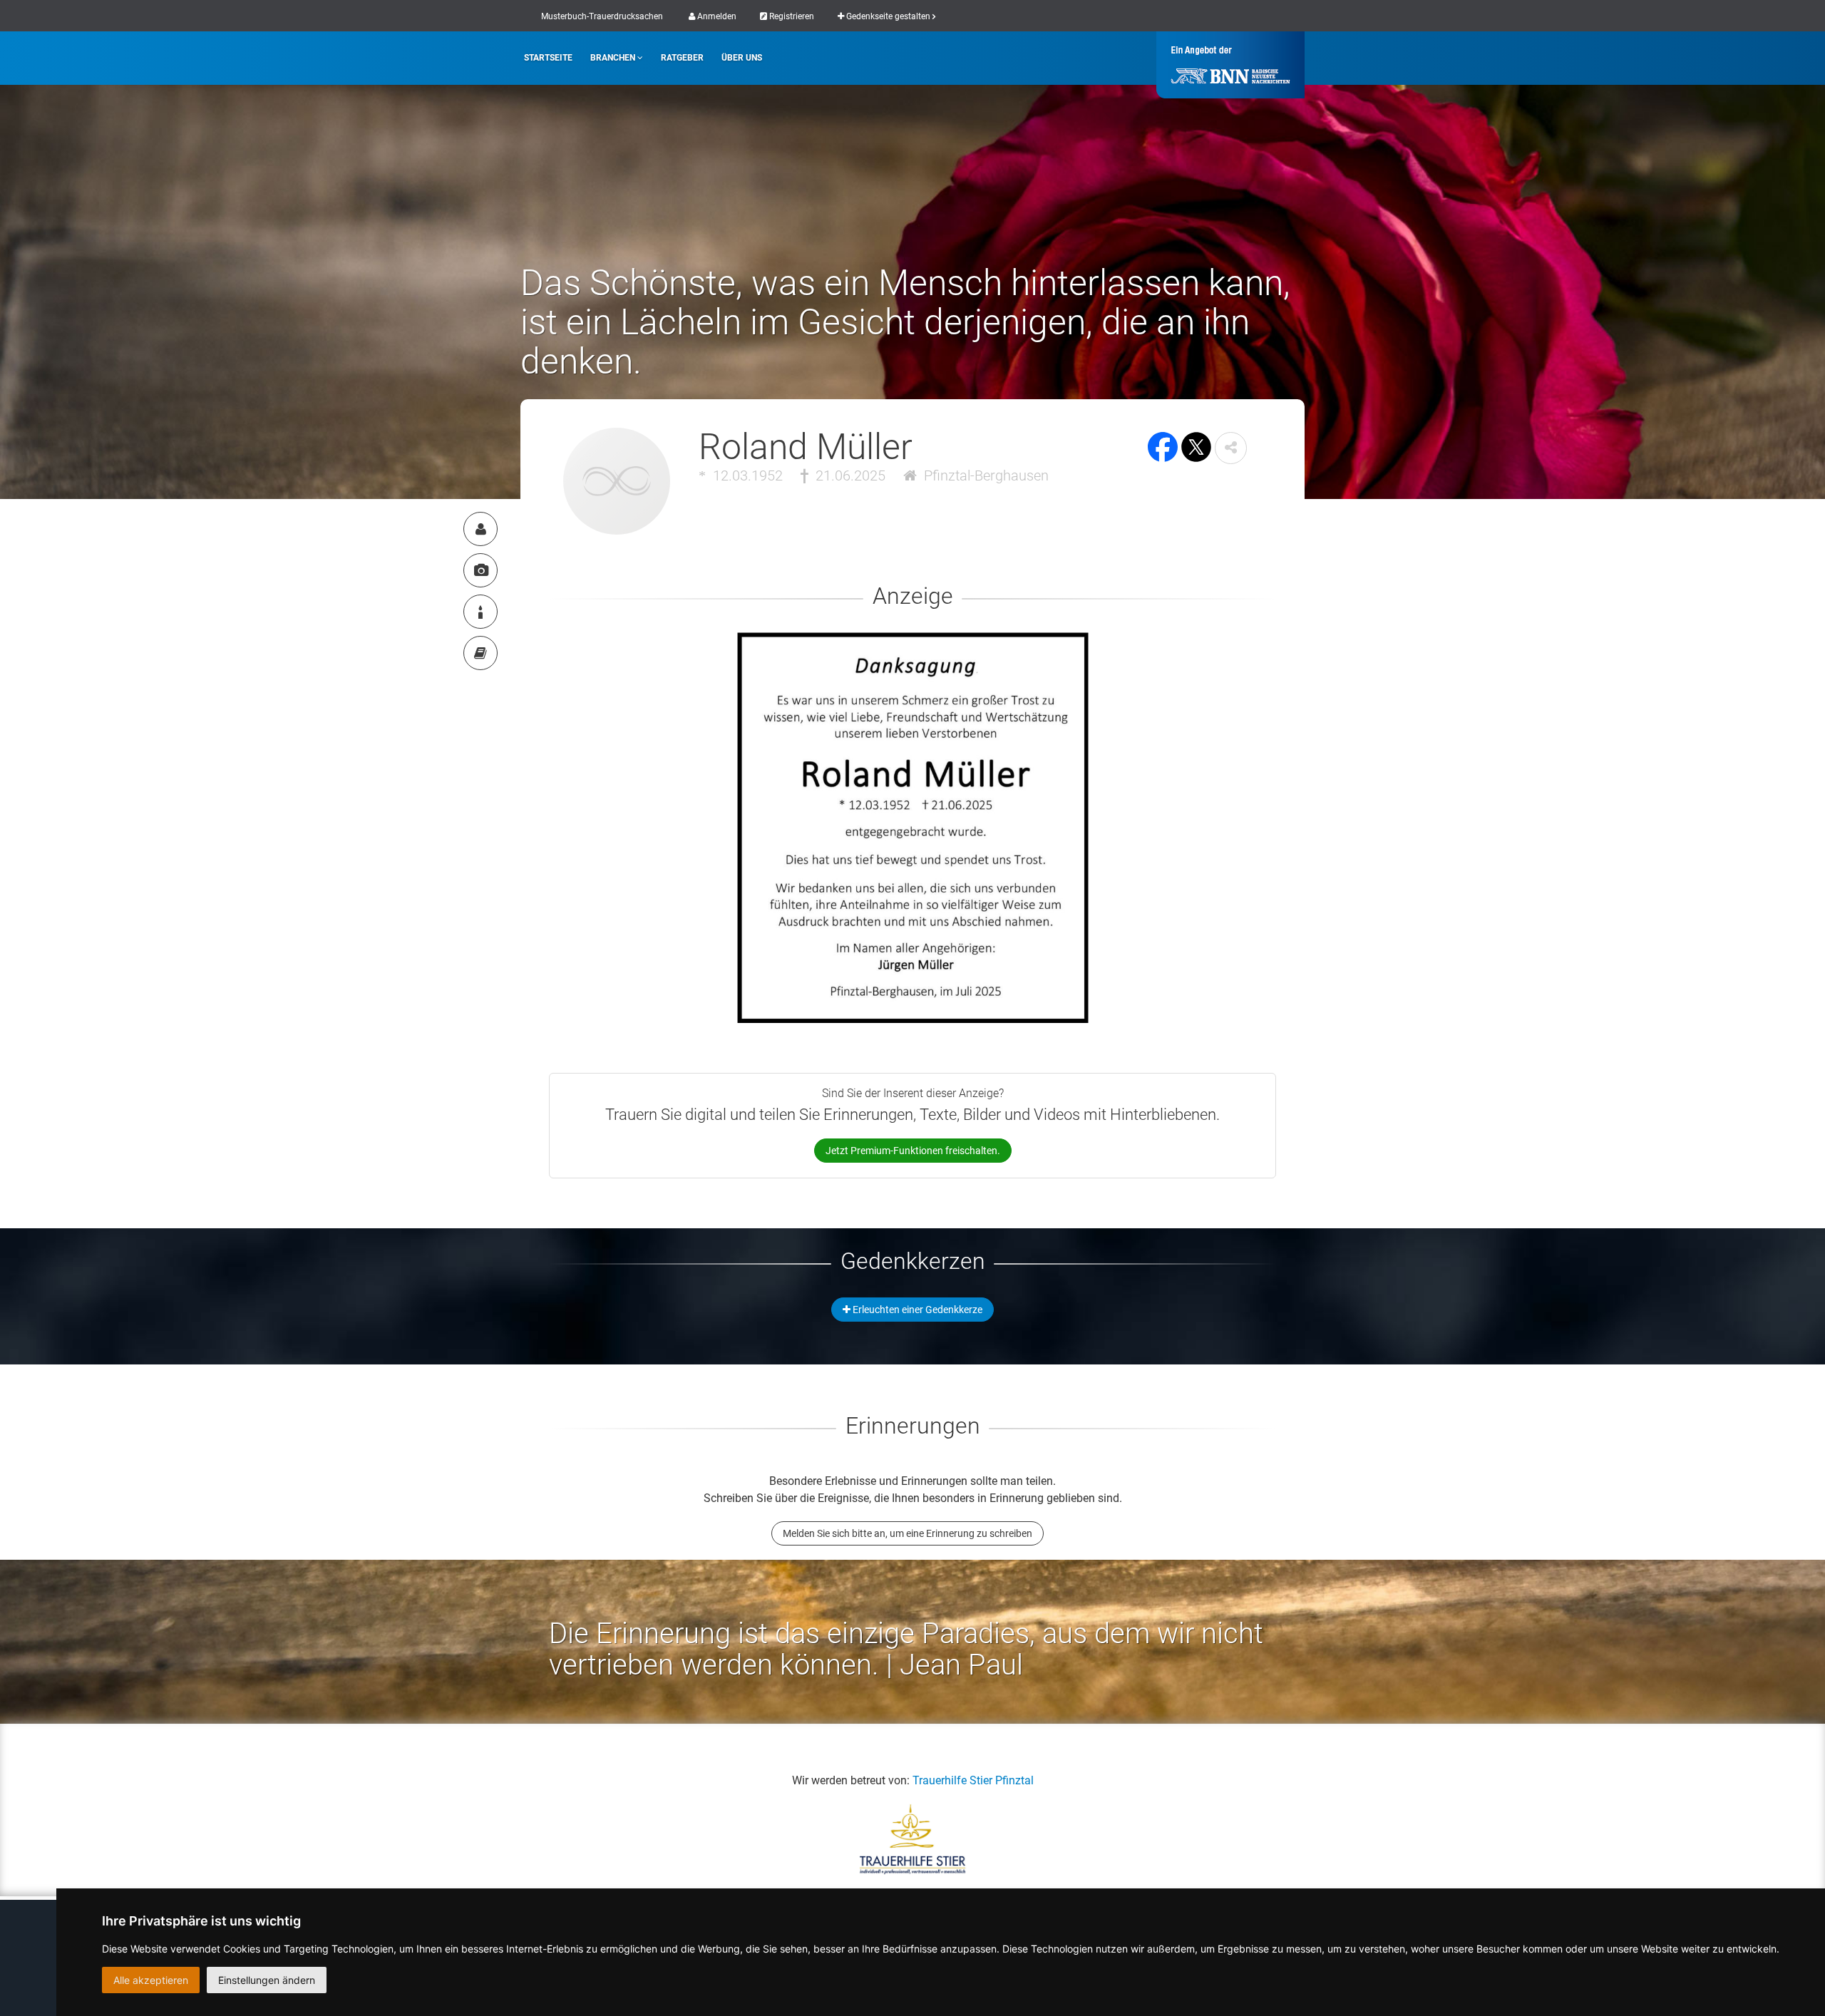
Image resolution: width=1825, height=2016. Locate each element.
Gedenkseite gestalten (888, 16)
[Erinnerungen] (480, 653)
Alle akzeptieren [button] (151, 1980)
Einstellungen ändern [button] (267, 1980)
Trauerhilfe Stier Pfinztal (973, 1780)
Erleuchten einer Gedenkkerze (916, 1310)
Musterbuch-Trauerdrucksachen (602, 16)
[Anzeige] (480, 570)
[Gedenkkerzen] (480, 612)
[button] (1231, 448)
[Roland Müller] (480, 529)
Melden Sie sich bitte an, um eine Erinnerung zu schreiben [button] (908, 1533)
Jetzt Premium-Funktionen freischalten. (913, 1151)
